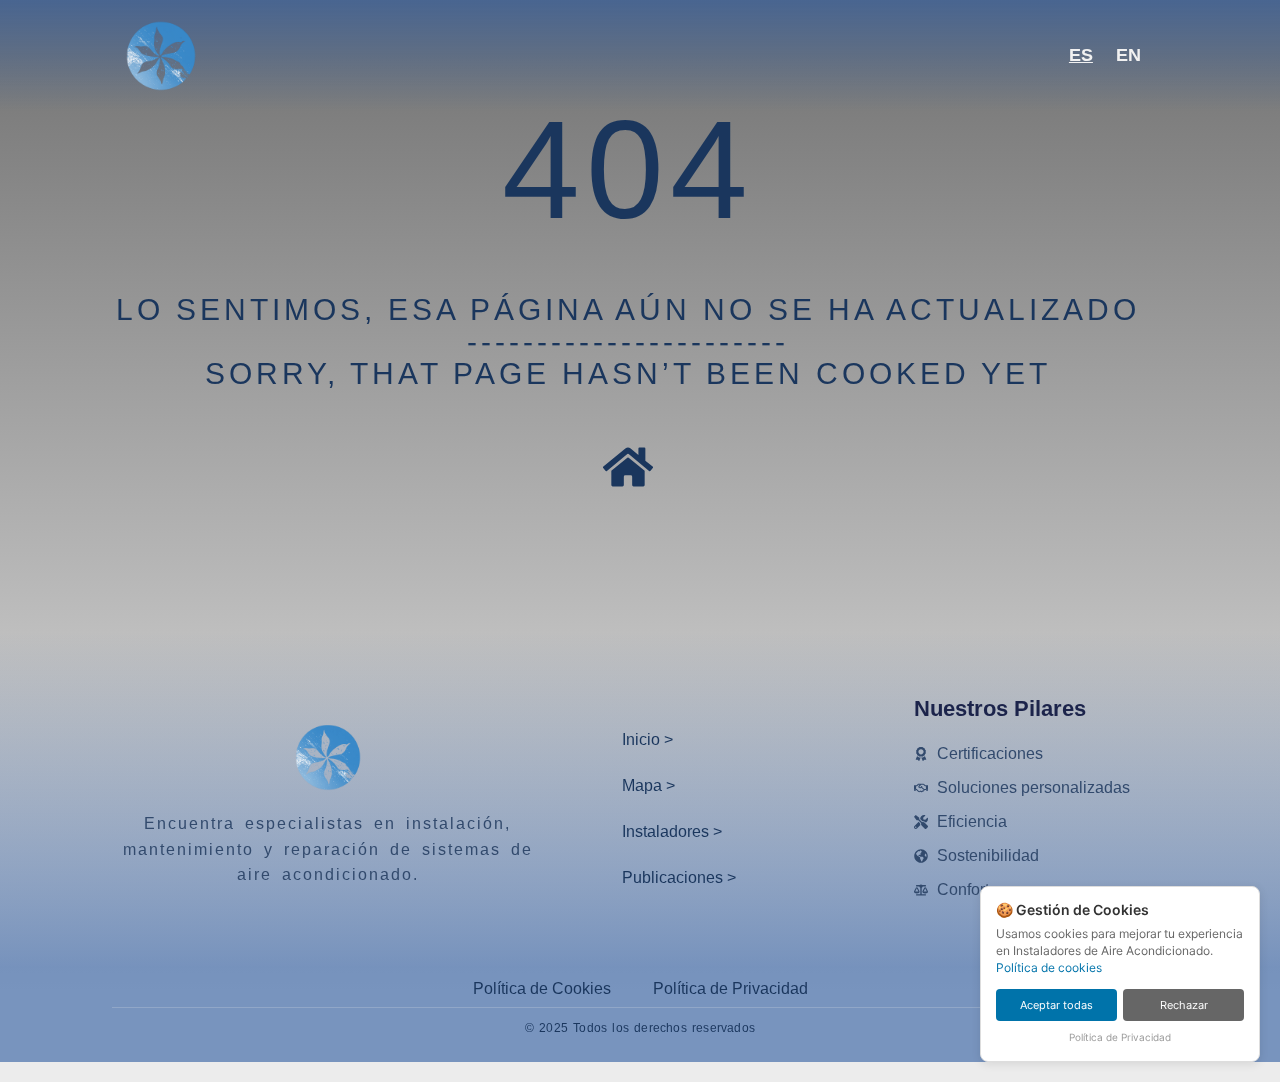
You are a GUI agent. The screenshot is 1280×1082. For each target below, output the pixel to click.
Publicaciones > (679, 877)
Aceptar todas (1056, 1005)
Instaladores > (672, 831)
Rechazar (1184, 1005)
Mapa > (648, 785)
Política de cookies (1049, 967)
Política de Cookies (542, 988)
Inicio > (647, 739)
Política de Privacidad (730, 988)
